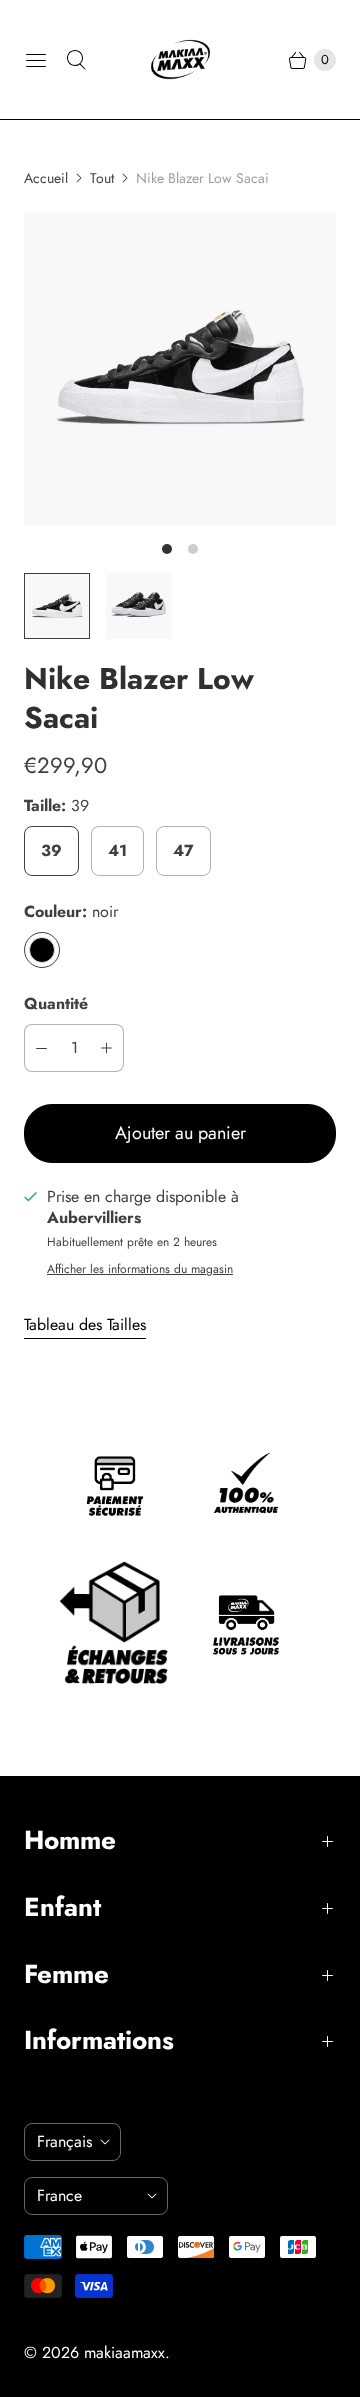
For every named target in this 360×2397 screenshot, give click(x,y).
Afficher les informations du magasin (140, 1270)
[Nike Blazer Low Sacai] (180, 369)
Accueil (46, 178)
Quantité (56, 1003)
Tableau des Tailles (85, 1325)
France (88, 2195)
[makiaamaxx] (180, 59)
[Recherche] (76, 60)
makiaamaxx (124, 2352)
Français (64, 2141)
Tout (102, 178)
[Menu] (36, 60)
